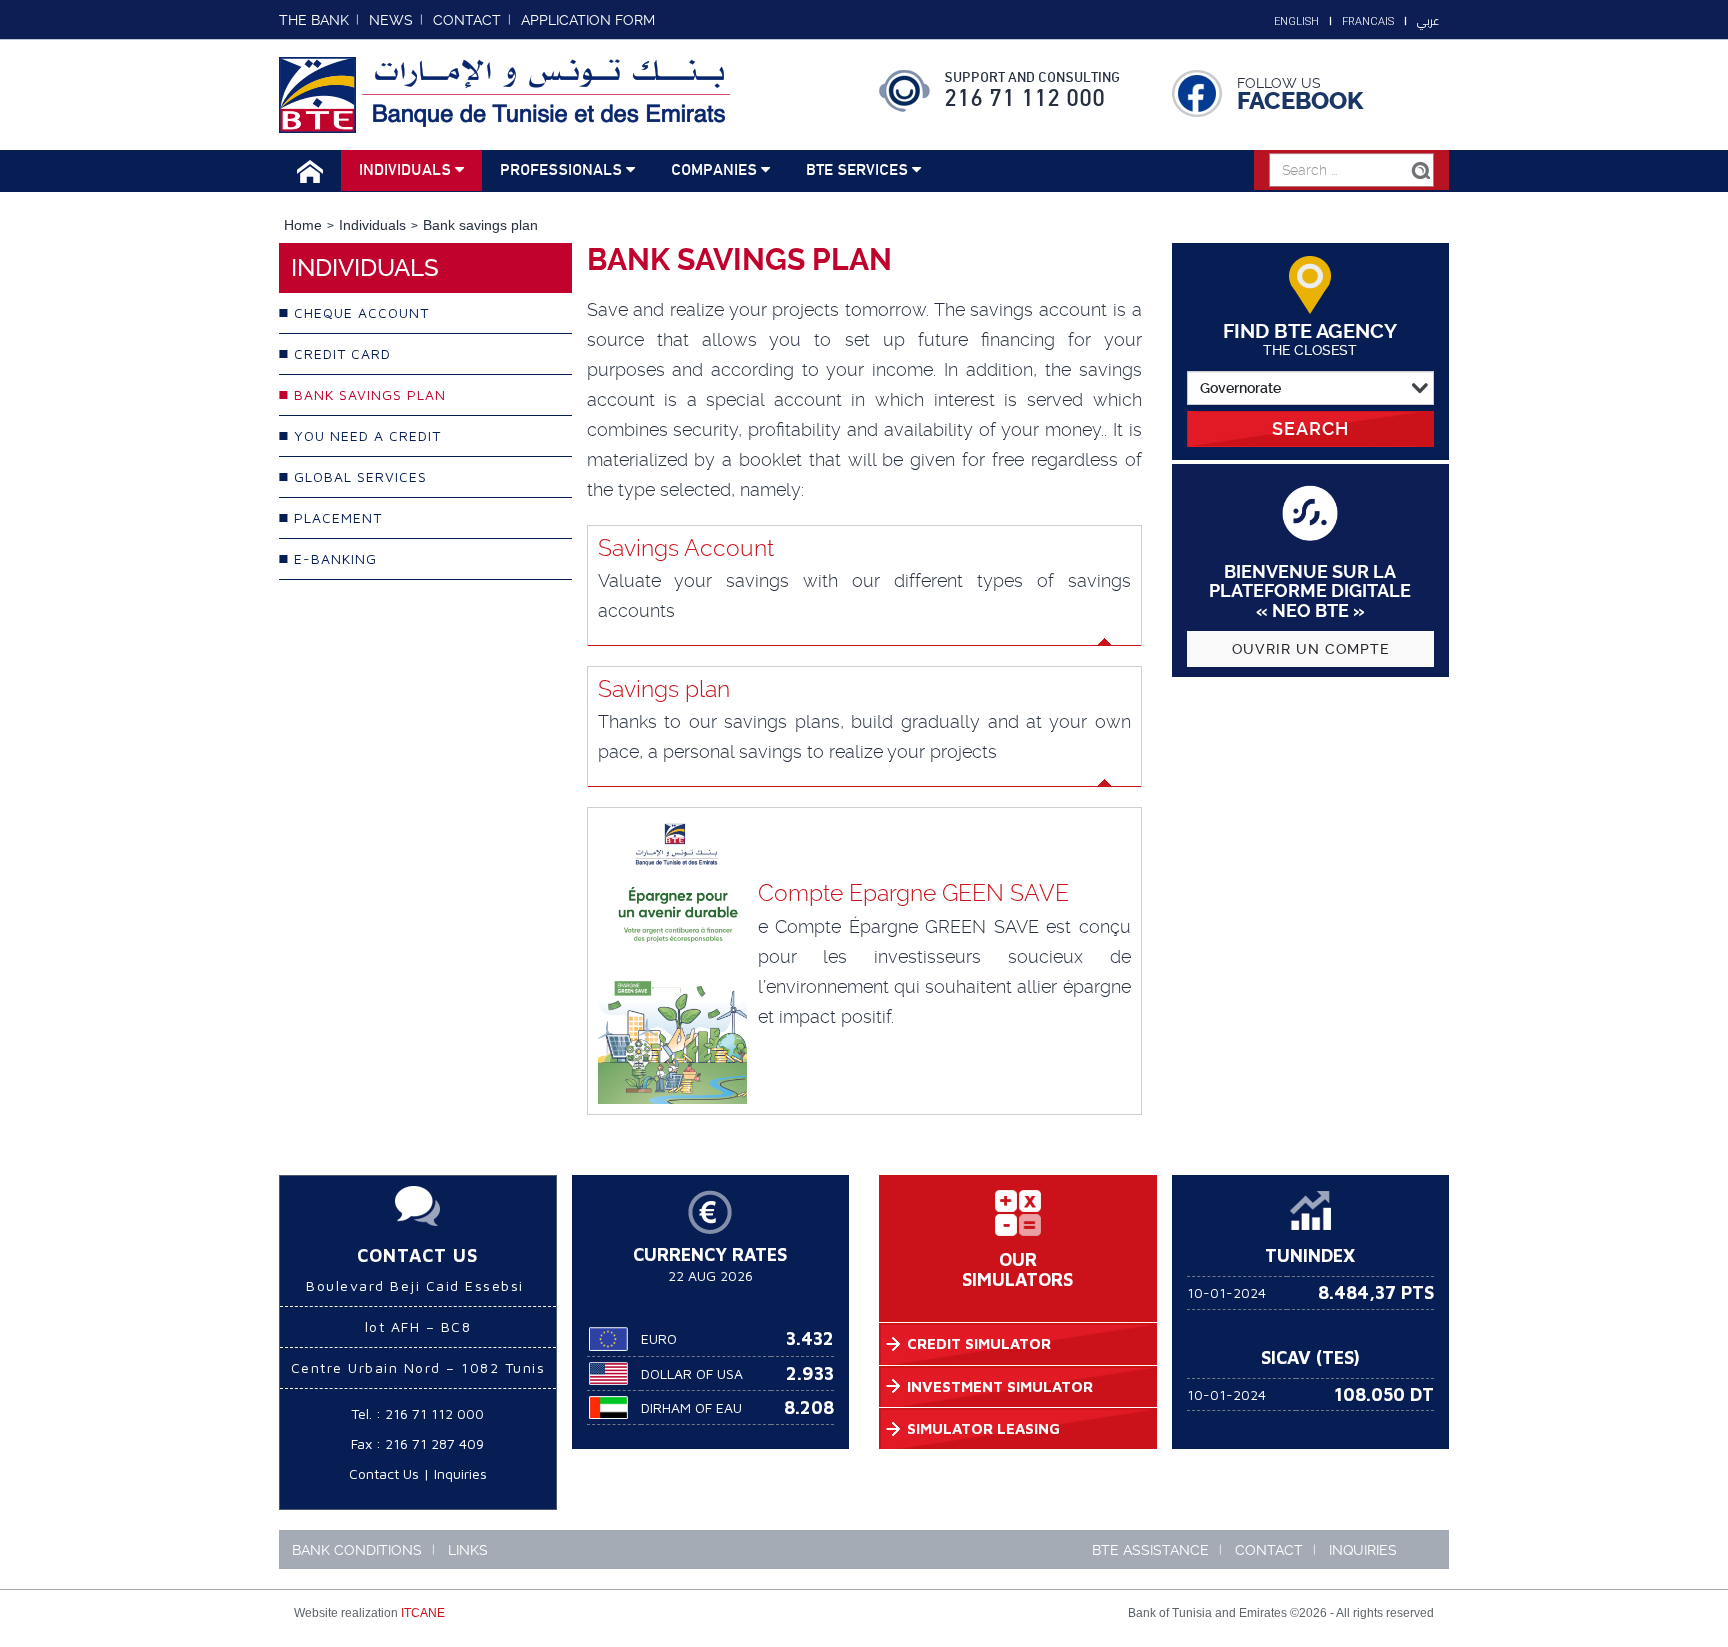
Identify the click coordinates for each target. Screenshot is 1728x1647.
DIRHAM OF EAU (691, 1407)
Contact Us (384, 1473)
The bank (314, 20)
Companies (716, 170)
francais (1368, 21)
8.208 (809, 1407)
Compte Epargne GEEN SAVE (913, 893)
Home (303, 225)
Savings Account (686, 548)
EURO (659, 1338)
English (1296, 21)
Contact (1269, 1550)
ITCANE (423, 1613)
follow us (1279, 83)
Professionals (563, 170)
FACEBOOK (1300, 101)
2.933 (810, 1373)
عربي (1428, 21)
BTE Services (859, 170)
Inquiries (460, 1473)
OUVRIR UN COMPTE (1310, 649)
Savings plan (664, 689)
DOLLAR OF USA (692, 1373)
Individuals (407, 170)
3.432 (810, 1338)
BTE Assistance (1150, 1550)
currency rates (710, 1254)
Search (1310, 428)
